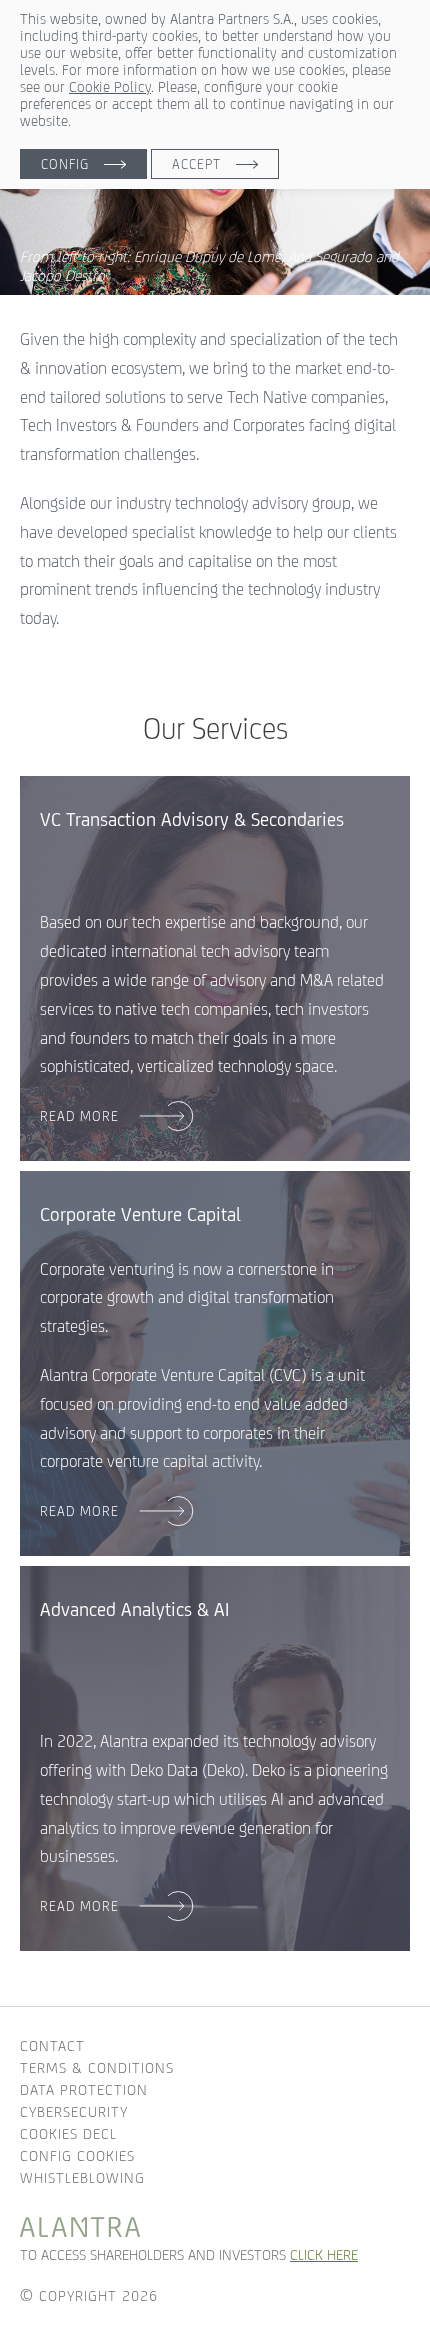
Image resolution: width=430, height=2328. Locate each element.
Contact (52, 2045)
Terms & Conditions (97, 2067)
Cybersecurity (74, 2111)
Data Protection (84, 2089)
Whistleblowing (82, 2177)
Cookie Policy (110, 86)
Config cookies (77, 2155)
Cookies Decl (68, 2133)
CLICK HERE (324, 2254)
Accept (196, 164)
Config (65, 164)
